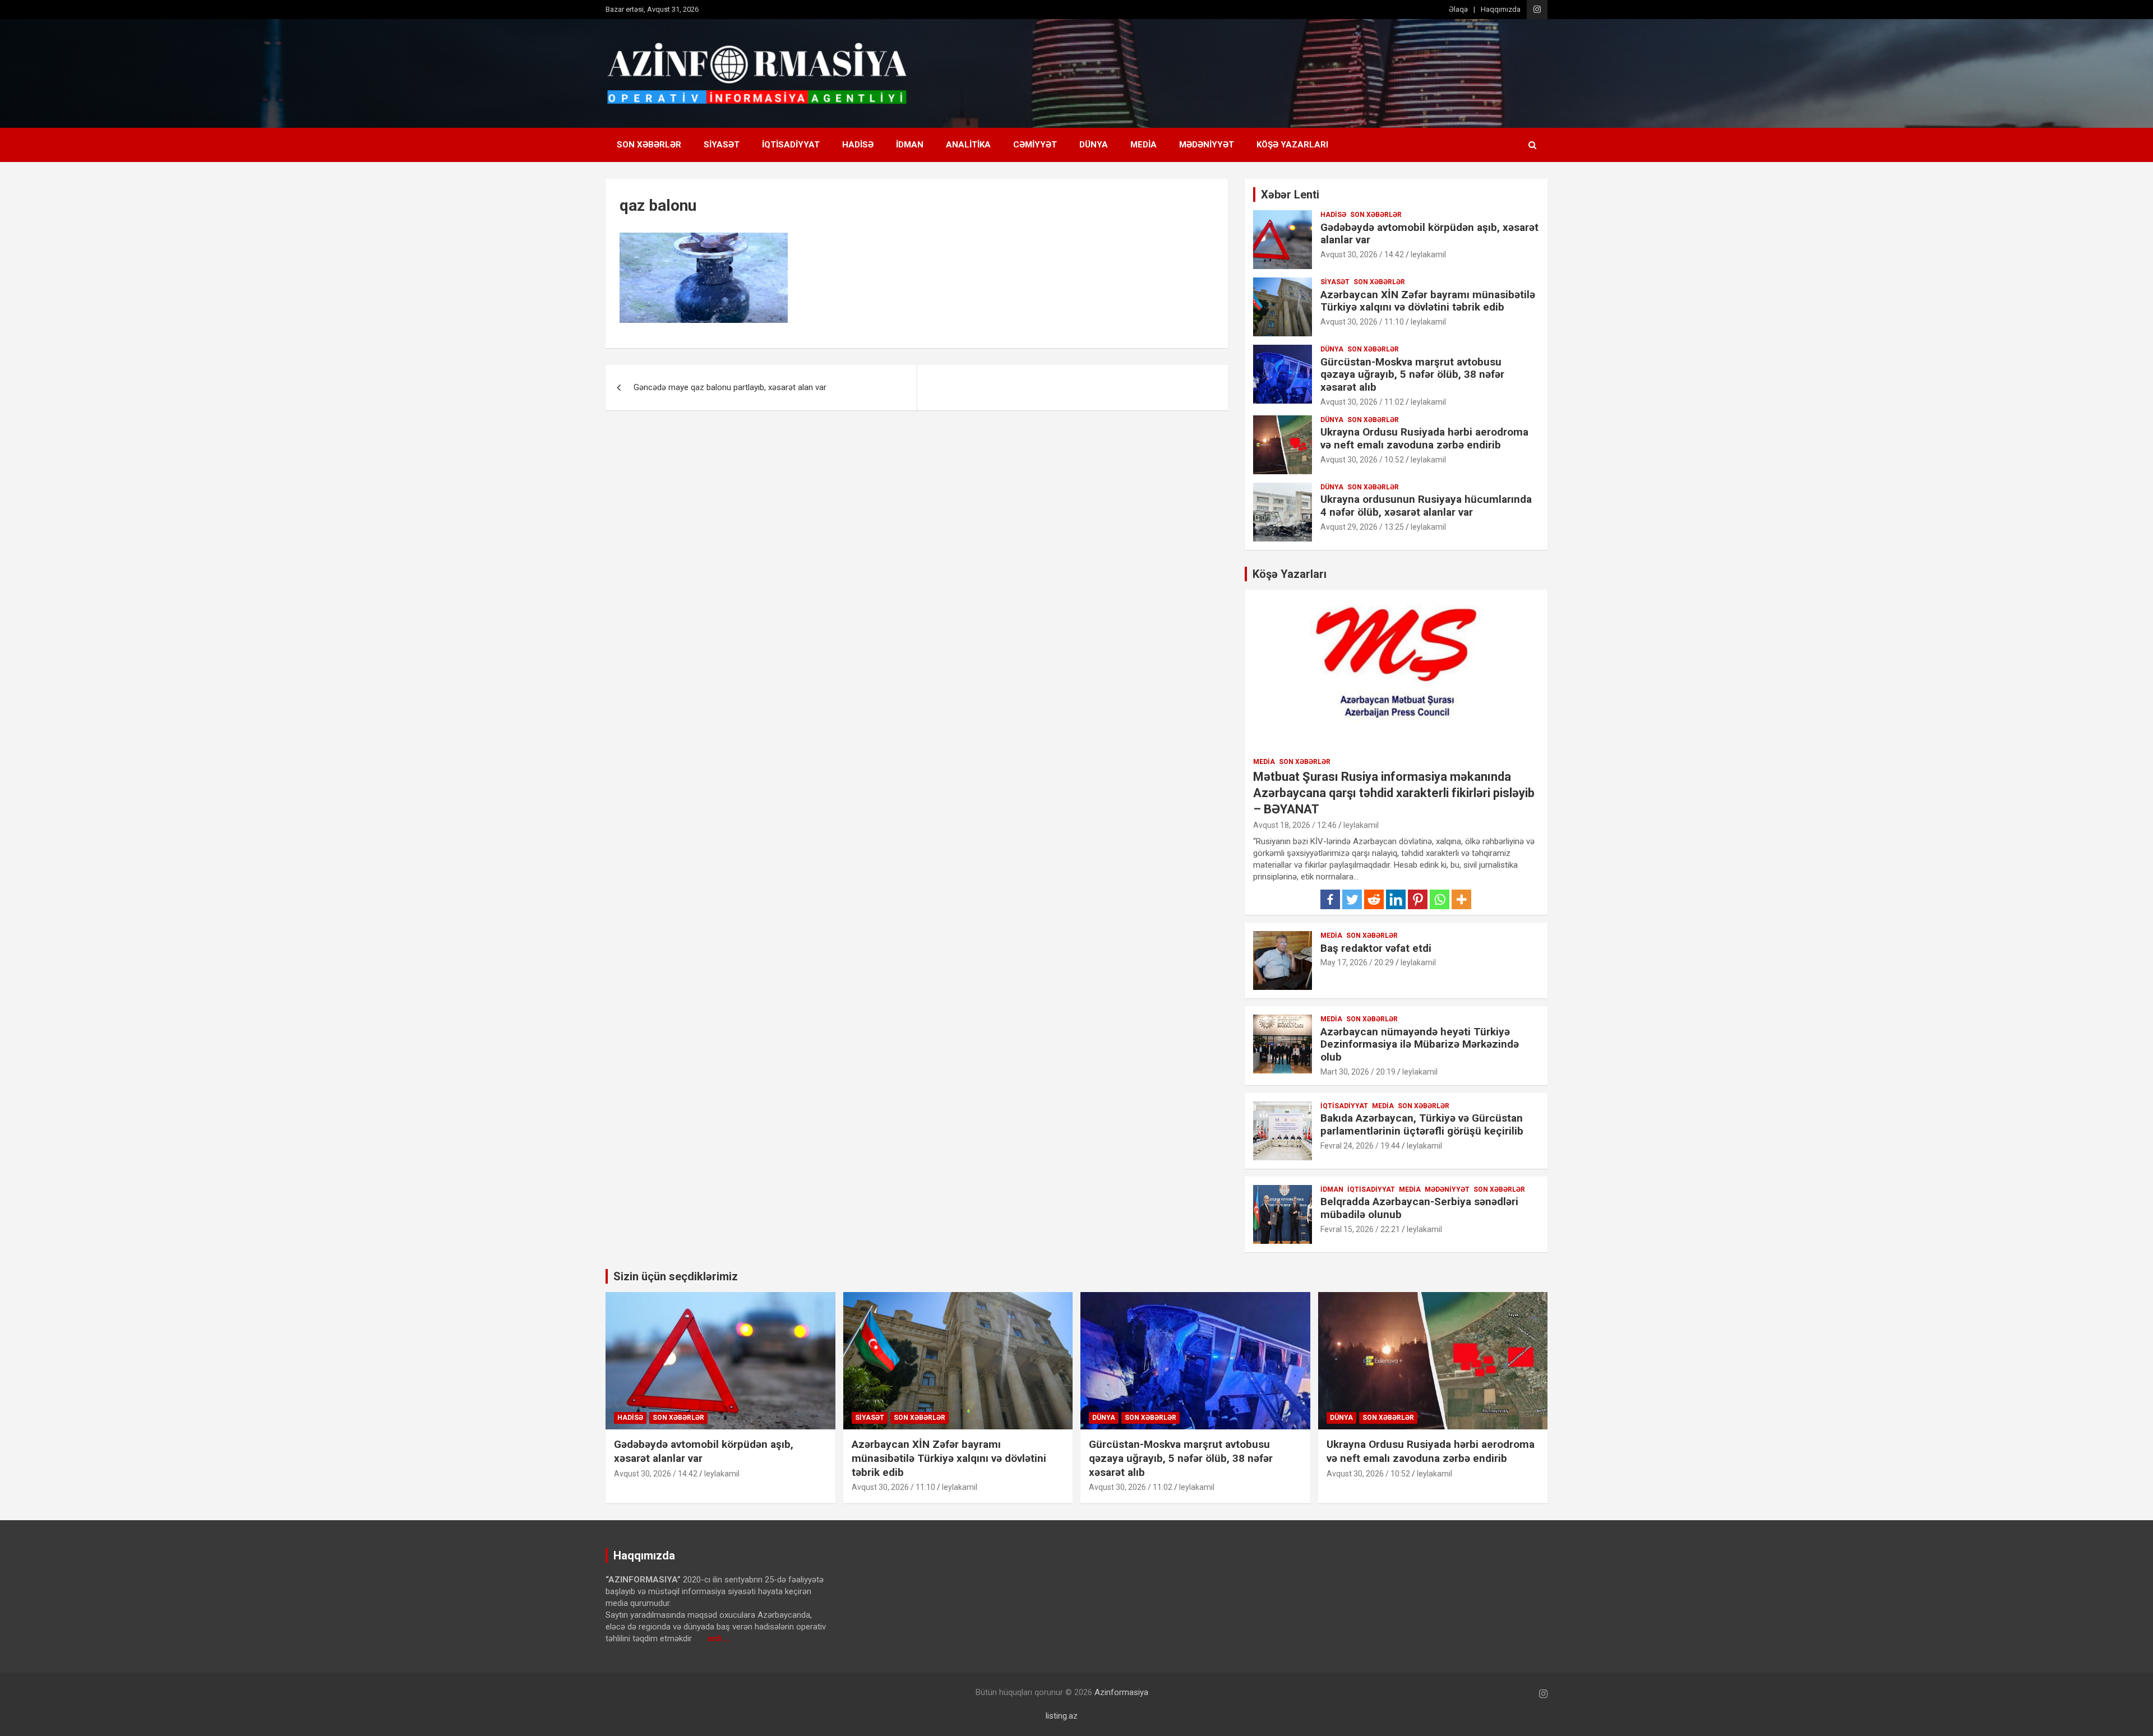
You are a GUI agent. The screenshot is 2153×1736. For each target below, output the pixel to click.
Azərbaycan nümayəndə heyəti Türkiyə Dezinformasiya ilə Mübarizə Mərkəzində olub (1420, 1045)
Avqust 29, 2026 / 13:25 (1362, 527)
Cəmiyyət (1035, 145)
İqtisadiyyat (791, 145)
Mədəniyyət (1207, 145)
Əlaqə (1458, 9)
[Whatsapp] (1440, 899)
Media (1144, 145)
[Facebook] (1330, 899)
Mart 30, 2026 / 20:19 (1358, 1072)
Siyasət (722, 145)
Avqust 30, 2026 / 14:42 (1362, 254)
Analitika (968, 145)
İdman (910, 145)
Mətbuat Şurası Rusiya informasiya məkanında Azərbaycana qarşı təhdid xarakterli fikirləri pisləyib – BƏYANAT (1394, 793)
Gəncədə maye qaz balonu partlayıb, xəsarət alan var (730, 387)
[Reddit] (1374, 899)
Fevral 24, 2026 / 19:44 (1360, 1146)
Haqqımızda (1501, 9)
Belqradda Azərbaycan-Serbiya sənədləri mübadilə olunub (1419, 1208)
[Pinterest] (1418, 899)
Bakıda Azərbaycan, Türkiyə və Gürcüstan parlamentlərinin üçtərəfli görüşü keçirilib (1422, 1124)
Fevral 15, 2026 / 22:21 (1360, 1229)
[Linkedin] (1396, 899)
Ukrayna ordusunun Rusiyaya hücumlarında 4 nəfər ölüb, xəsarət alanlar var (1426, 506)
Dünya (1094, 145)
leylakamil (1428, 254)
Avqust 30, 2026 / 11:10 (1362, 322)
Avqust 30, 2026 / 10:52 (1362, 460)
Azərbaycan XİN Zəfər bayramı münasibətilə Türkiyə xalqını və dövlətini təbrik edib (1428, 301)
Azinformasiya (1121, 1692)
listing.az (1062, 1716)
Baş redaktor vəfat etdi (1376, 948)
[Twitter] (1352, 899)
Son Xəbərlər (649, 145)
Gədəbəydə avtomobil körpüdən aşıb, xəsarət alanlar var (1429, 234)
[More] (1461, 899)
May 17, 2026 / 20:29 (1357, 962)
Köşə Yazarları (1292, 145)
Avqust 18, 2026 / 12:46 (1295, 825)
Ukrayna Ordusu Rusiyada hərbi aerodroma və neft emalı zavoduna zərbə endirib (1424, 438)
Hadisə (858, 145)
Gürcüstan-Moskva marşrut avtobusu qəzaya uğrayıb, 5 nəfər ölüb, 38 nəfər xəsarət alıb (1412, 375)
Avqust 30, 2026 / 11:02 (1362, 402)
